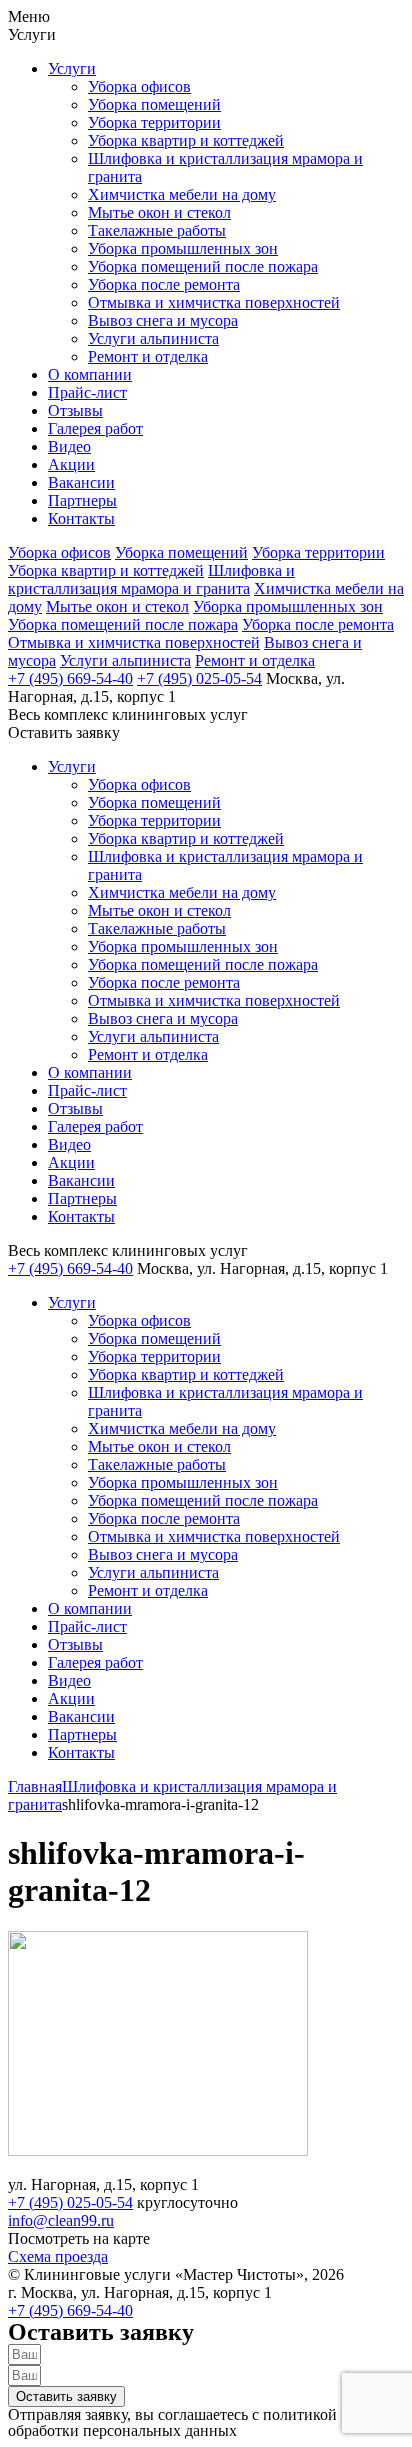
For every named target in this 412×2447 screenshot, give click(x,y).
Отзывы (75, 410)
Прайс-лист (87, 392)
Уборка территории (154, 122)
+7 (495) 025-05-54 (199, 678)
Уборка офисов (139, 86)
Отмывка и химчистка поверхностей (214, 302)
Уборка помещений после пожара (203, 266)
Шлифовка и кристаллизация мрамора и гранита (151, 579)
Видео (69, 446)
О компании (90, 374)
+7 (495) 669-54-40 (70, 678)
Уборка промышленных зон (183, 248)
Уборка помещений (154, 104)
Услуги (72, 68)
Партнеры (82, 500)
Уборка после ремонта (164, 284)
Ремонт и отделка (148, 356)
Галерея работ (95, 428)
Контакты (81, 518)
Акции (71, 464)
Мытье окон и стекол (159, 212)
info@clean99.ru (61, 2220)
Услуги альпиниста (153, 338)
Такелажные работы (157, 230)
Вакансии (81, 482)
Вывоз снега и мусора (163, 320)
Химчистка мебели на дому (182, 194)
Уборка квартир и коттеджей (186, 140)
